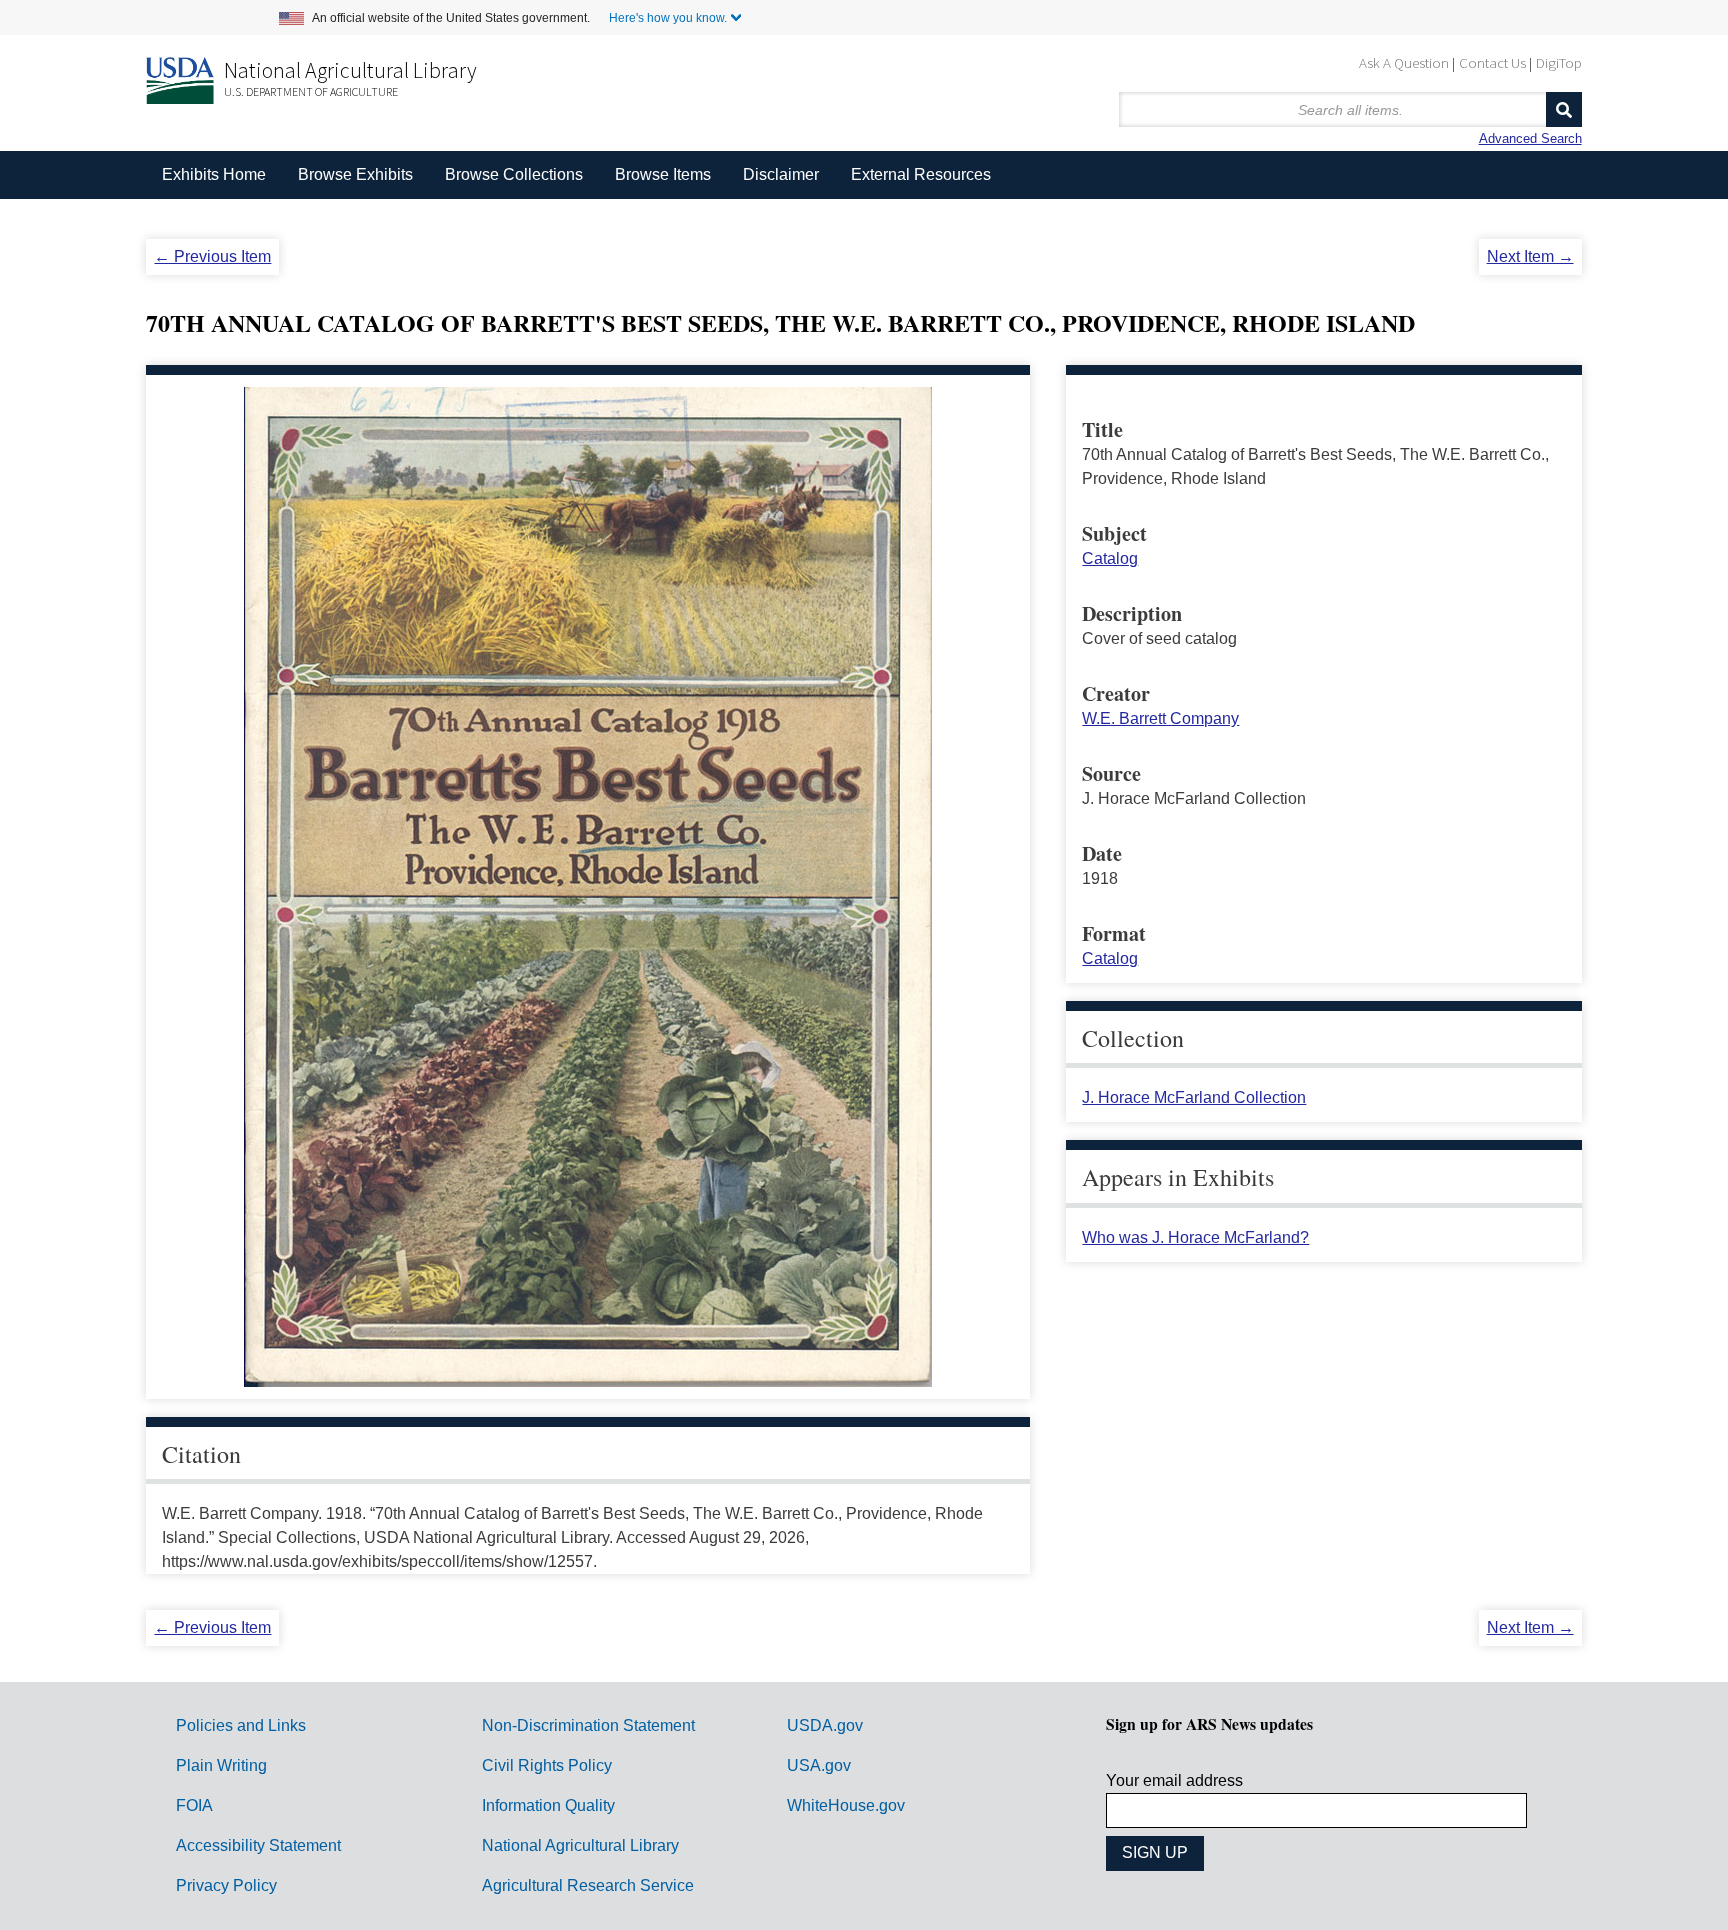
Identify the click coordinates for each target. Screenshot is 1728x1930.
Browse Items (663, 174)
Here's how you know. (668, 18)
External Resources (921, 174)
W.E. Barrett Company (1160, 718)
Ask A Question (1404, 62)
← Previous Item (212, 256)
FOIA (194, 1805)
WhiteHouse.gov (846, 1805)
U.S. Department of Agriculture (311, 91)
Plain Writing (221, 1765)
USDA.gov (825, 1725)
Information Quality (548, 1805)
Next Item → (1530, 256)
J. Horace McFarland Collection (1194, 1097)
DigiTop (1559, 62)
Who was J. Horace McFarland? (1195, 1237)
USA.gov (819, 1765)
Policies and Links (241, 1725)
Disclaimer (781, 174)
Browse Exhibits (355, 174)
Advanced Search (1530, 138)
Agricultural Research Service (588, 1885)
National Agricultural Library (350, 70)
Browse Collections (514, 174)
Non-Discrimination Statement (588, 1725)
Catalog (1110, 558)
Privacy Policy (226, 1885)
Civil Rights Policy (547, 1765)
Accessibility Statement (258, 1845)
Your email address (1174, 1780)
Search (1564, 109)
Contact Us (1492, 62)
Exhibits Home (214, 174)
